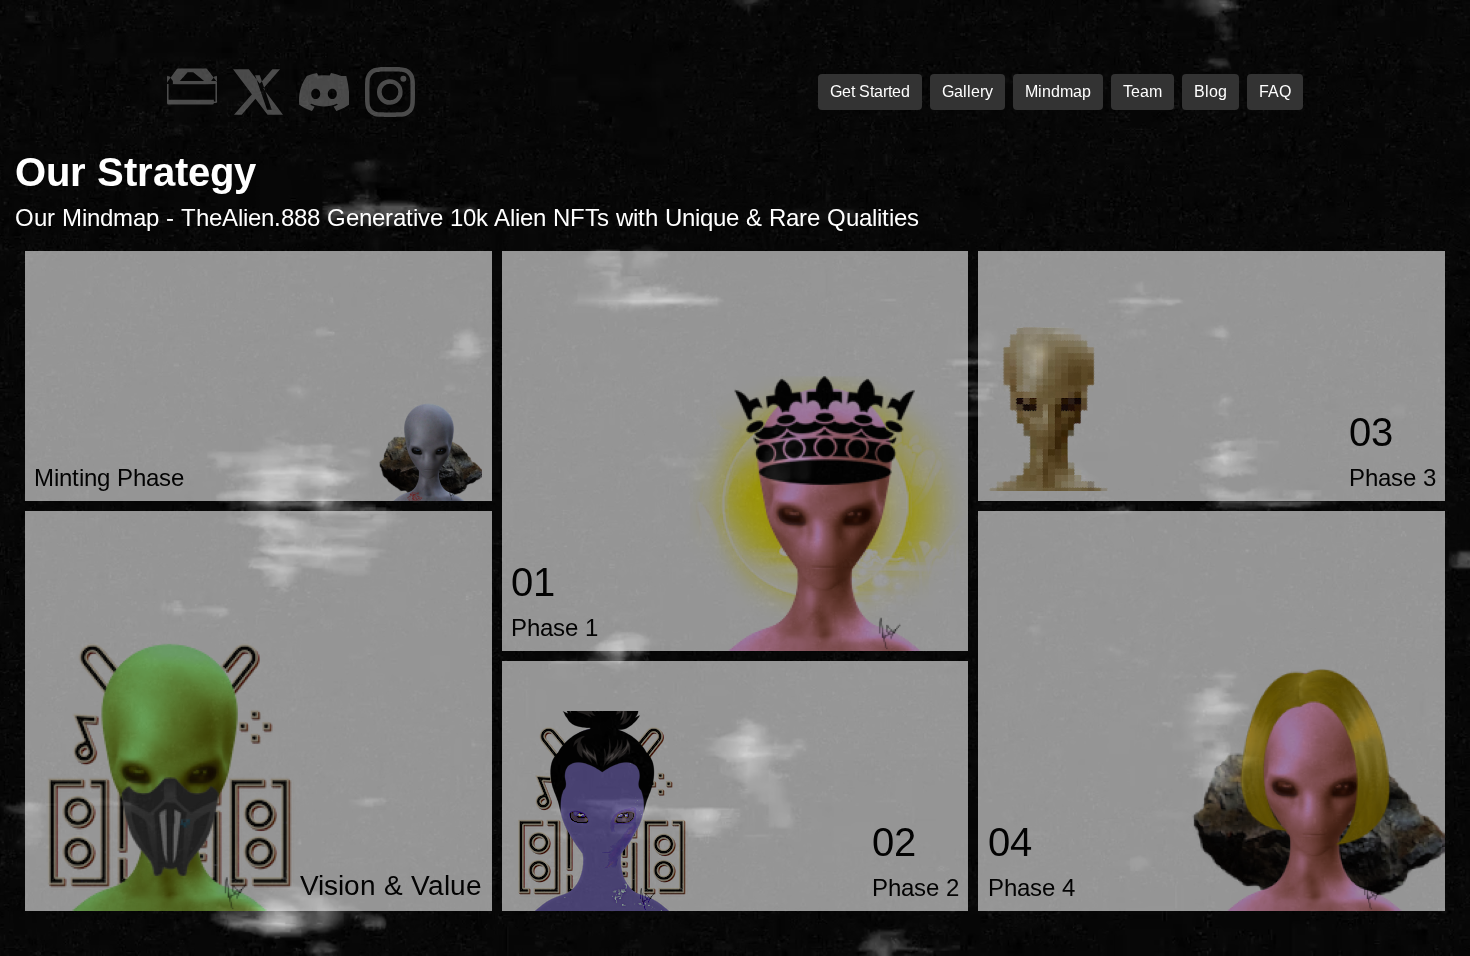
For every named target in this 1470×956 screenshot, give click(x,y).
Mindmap (1058, 91)
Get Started (870, 91)
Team (1142, 91)
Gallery (967, 91)
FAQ (1275, 91)
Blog (1210, 91)
